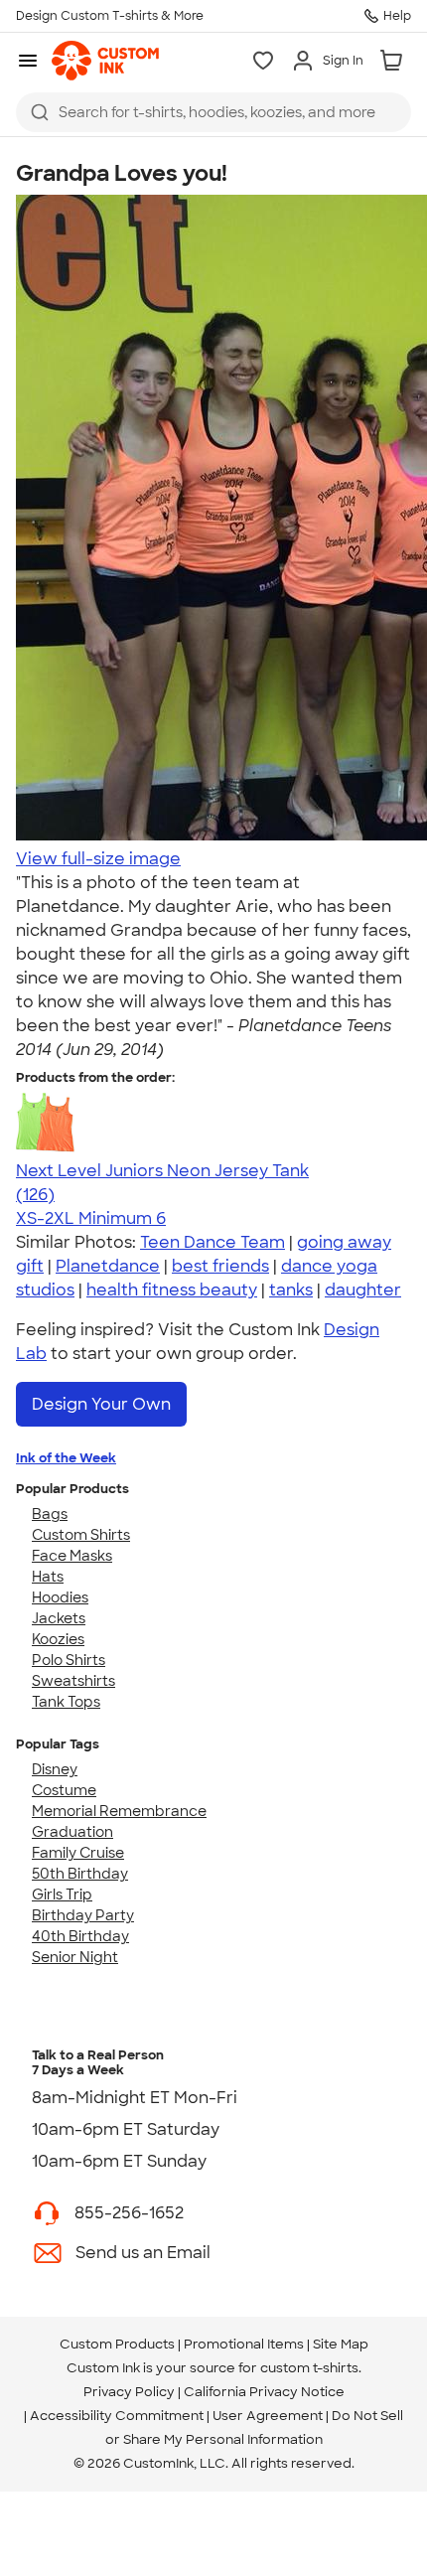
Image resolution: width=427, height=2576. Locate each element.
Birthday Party (83, 1915)
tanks (291, 1290)
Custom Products (117, 2344)
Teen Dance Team (213, 1242)
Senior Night (75, 1957)
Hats (48, 1577)
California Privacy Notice (264, 2392)
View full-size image (98, 859)
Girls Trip (62, 1894)
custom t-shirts (309, 2368)
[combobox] (213, 112)
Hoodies (60, 1597)
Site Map (341, 2344)
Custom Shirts (81, 1535)
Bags (50, 1514)
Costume (64, 1790)
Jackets (59, 1618)
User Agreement (268, 2416)
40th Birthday (80, 1936)
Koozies (58, 1639)
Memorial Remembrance (119, 1811)
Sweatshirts (73, 1681)
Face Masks (72, 1556)
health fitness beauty (172, 1290)
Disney (55, 1769)
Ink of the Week (66, 1458)
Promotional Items (244, 2344)
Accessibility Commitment (117, 2416)
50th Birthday (80, 1874)
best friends (220, 1266)
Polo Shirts (69, 1660)
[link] (105, 61)
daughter (363, 1290)
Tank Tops (66, 1702)
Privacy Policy (129, 2392)
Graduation (72, 1832)
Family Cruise (78, 1853)
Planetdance (108, 1266)
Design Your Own (101, 1404)
